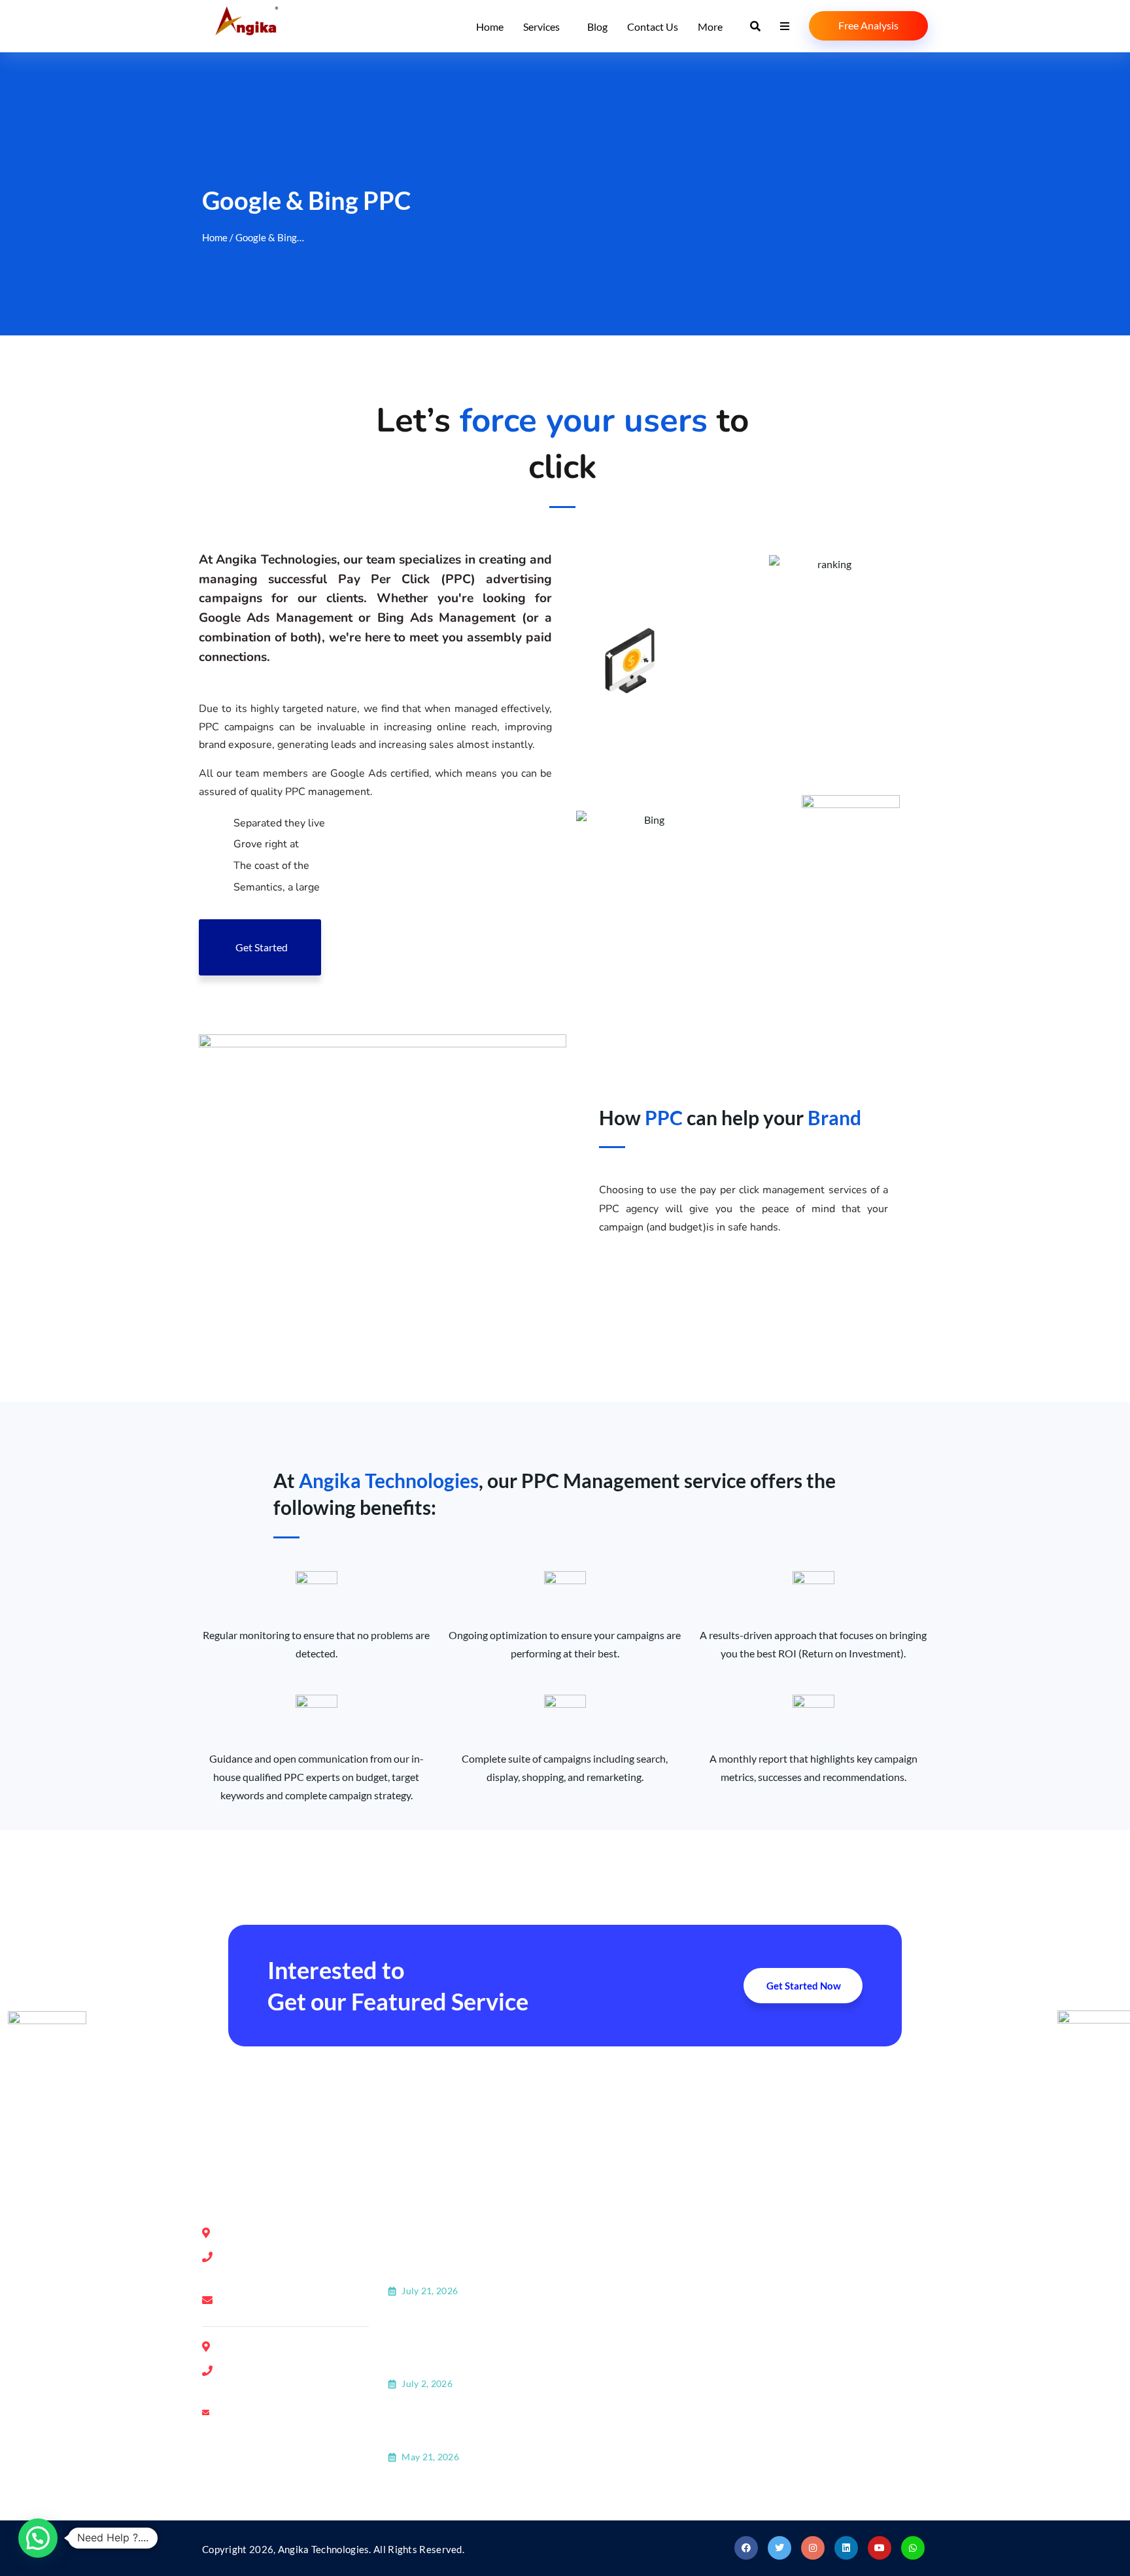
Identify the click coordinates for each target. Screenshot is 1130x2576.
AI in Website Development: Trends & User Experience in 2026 (458, 2252)
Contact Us (653, 26)
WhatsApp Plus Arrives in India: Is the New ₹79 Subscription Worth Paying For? (471, 2345)
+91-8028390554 (280, 2257)
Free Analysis (868, 25)
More (710, 26)
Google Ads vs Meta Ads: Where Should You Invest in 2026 (469, 2427)
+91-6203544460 (280, 2389)
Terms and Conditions (642, 2395)
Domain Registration (826, 2232)
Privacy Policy (624, 2363)
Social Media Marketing (833, 2395)
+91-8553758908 (280, 2275)
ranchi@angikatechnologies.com (301, 2415)
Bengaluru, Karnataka (676, 2108)
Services (541, 26)
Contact (610, 2264)
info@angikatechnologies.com (296, 2301)
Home (490, 26)
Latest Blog (617, 2297)
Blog (597, 26)
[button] (38, 2538)
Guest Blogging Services (833, 2330)
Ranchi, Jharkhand (875, 2108)
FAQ (602, 2330)
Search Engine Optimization (843, 2264)
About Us (613, 2232)
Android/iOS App (818, 2363)
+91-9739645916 (280, 2370)
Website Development (830, 2297)
